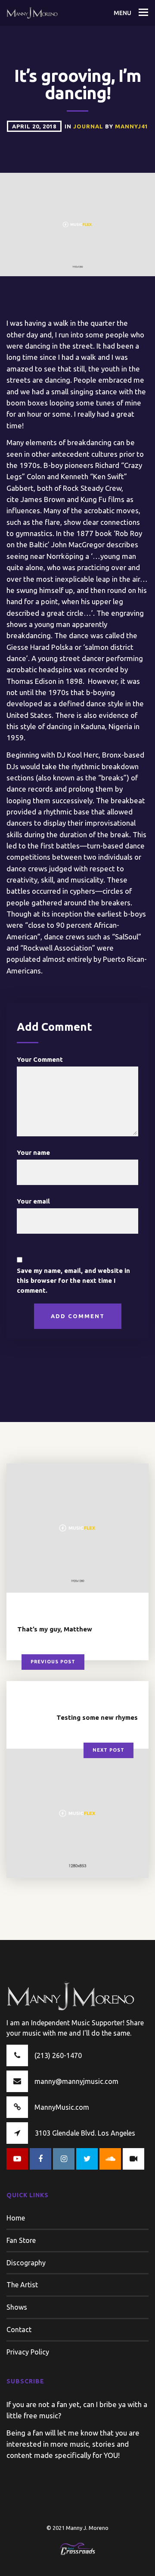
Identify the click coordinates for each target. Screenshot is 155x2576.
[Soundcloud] (110, 2159)
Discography (26, 2263)
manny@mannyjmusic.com (76, 2081)
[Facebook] (40, 2159)
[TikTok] (133, 2159)
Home (16, 2218)
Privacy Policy (28, 2352)
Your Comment (40, 1059)
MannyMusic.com (62, 2107)
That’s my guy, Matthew (55, 1629)
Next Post (108, 1750)
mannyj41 (132, 126)
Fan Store (21, 2240)
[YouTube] (17, 2159)
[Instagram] (64, 2159)
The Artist (22, 2285)
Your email (33, 1201)
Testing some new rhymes (97, 1717)
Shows (17, 2307)
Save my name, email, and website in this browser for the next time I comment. (73, 1281)
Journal (89, 126)
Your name (33, 1152)
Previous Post (53, 1662)
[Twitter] (87, 2159)
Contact (19, 2330)
